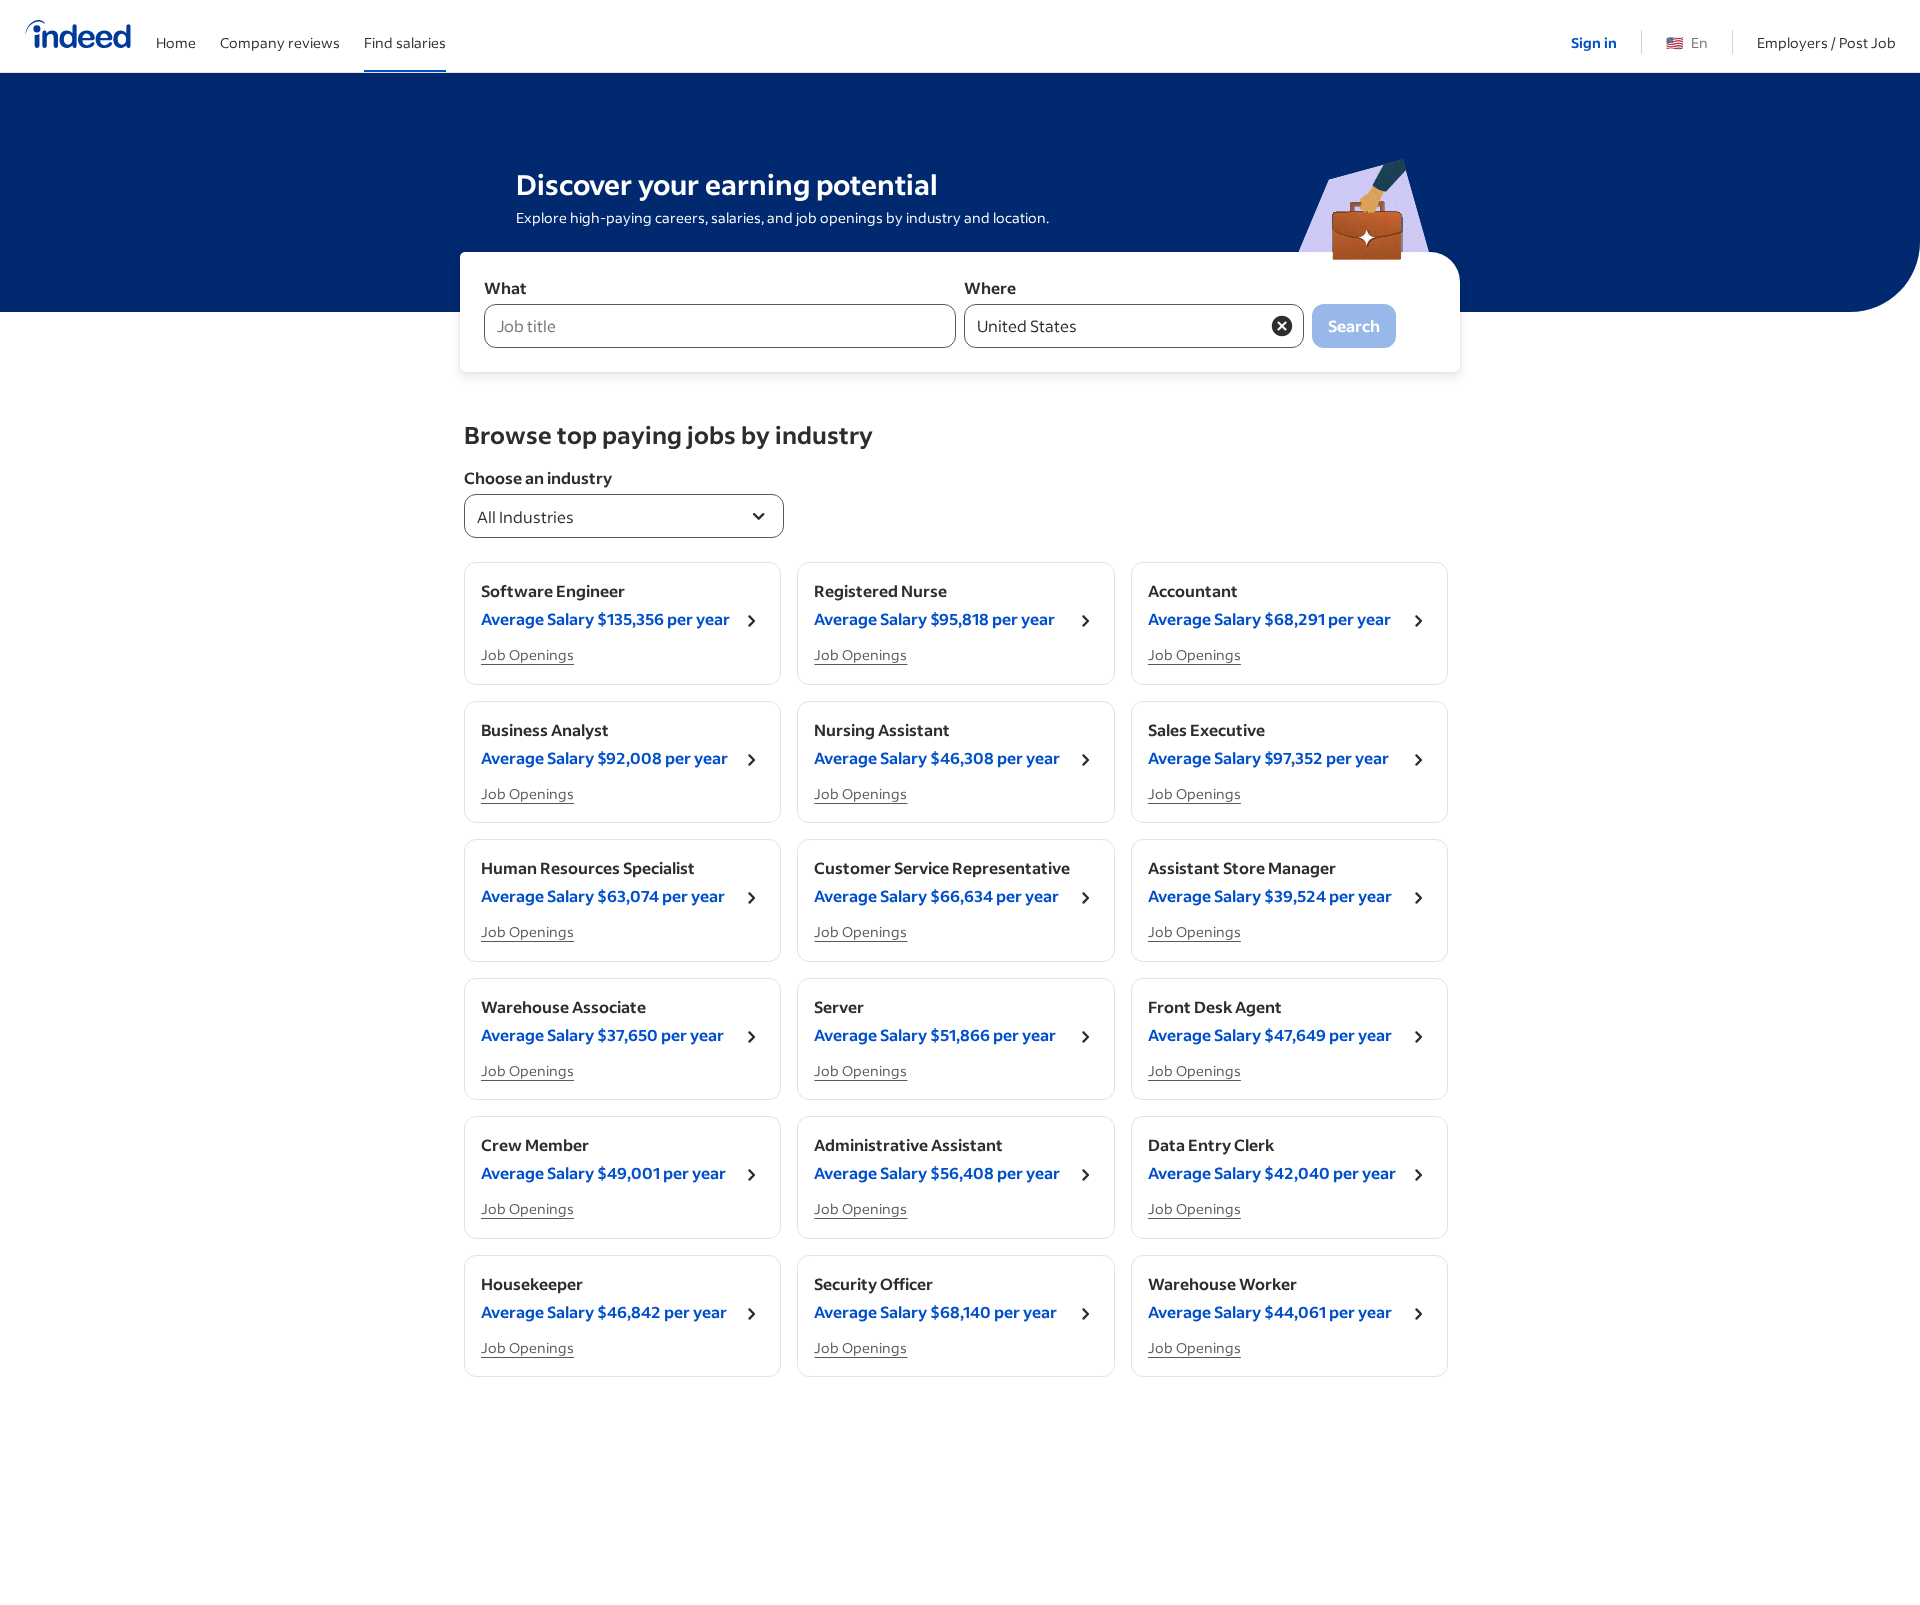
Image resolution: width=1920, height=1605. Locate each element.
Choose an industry (538, 477)
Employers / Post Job (1826, 42)
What (505, 287)
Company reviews (280, 42)
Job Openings (527, 654)
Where (990, 287)
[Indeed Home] (78, 36)
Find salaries (405, 42)
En (1687, 42)
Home (176, 42)
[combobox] (624, 516)
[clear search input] (1282, 326)
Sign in (1594, 42)
